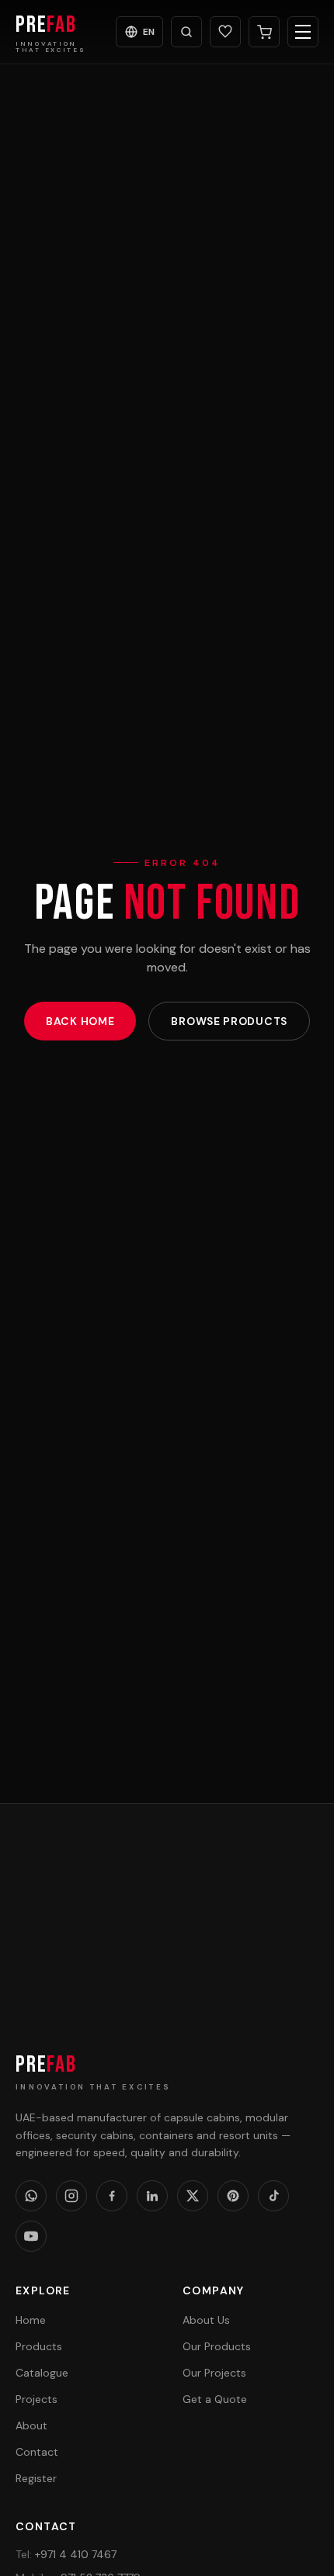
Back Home (80, 1021)
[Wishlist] (225, 32)
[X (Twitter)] (193, 2196)
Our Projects (214, 2373)
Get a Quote (167, 1971)
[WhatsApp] (31, 2196)
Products (39, 2346)
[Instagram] (71, 2196)
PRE (46, 2065)
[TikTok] (273, 2196)
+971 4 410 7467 (66, 2554)
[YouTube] (31, 2236)
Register (36, 2478)
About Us (206, 2320)
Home (31, 2320)
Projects (37, 2399)
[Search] (186, 32)
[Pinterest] (233, 2196)
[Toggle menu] (303, 32)
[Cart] (264, 32)
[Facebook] (112, 2196)
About (31, 2425)
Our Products (217, 2346)
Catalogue (42, 2373)
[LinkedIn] (152, 2196)
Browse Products (229, 1021)
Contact (37, 2452)
